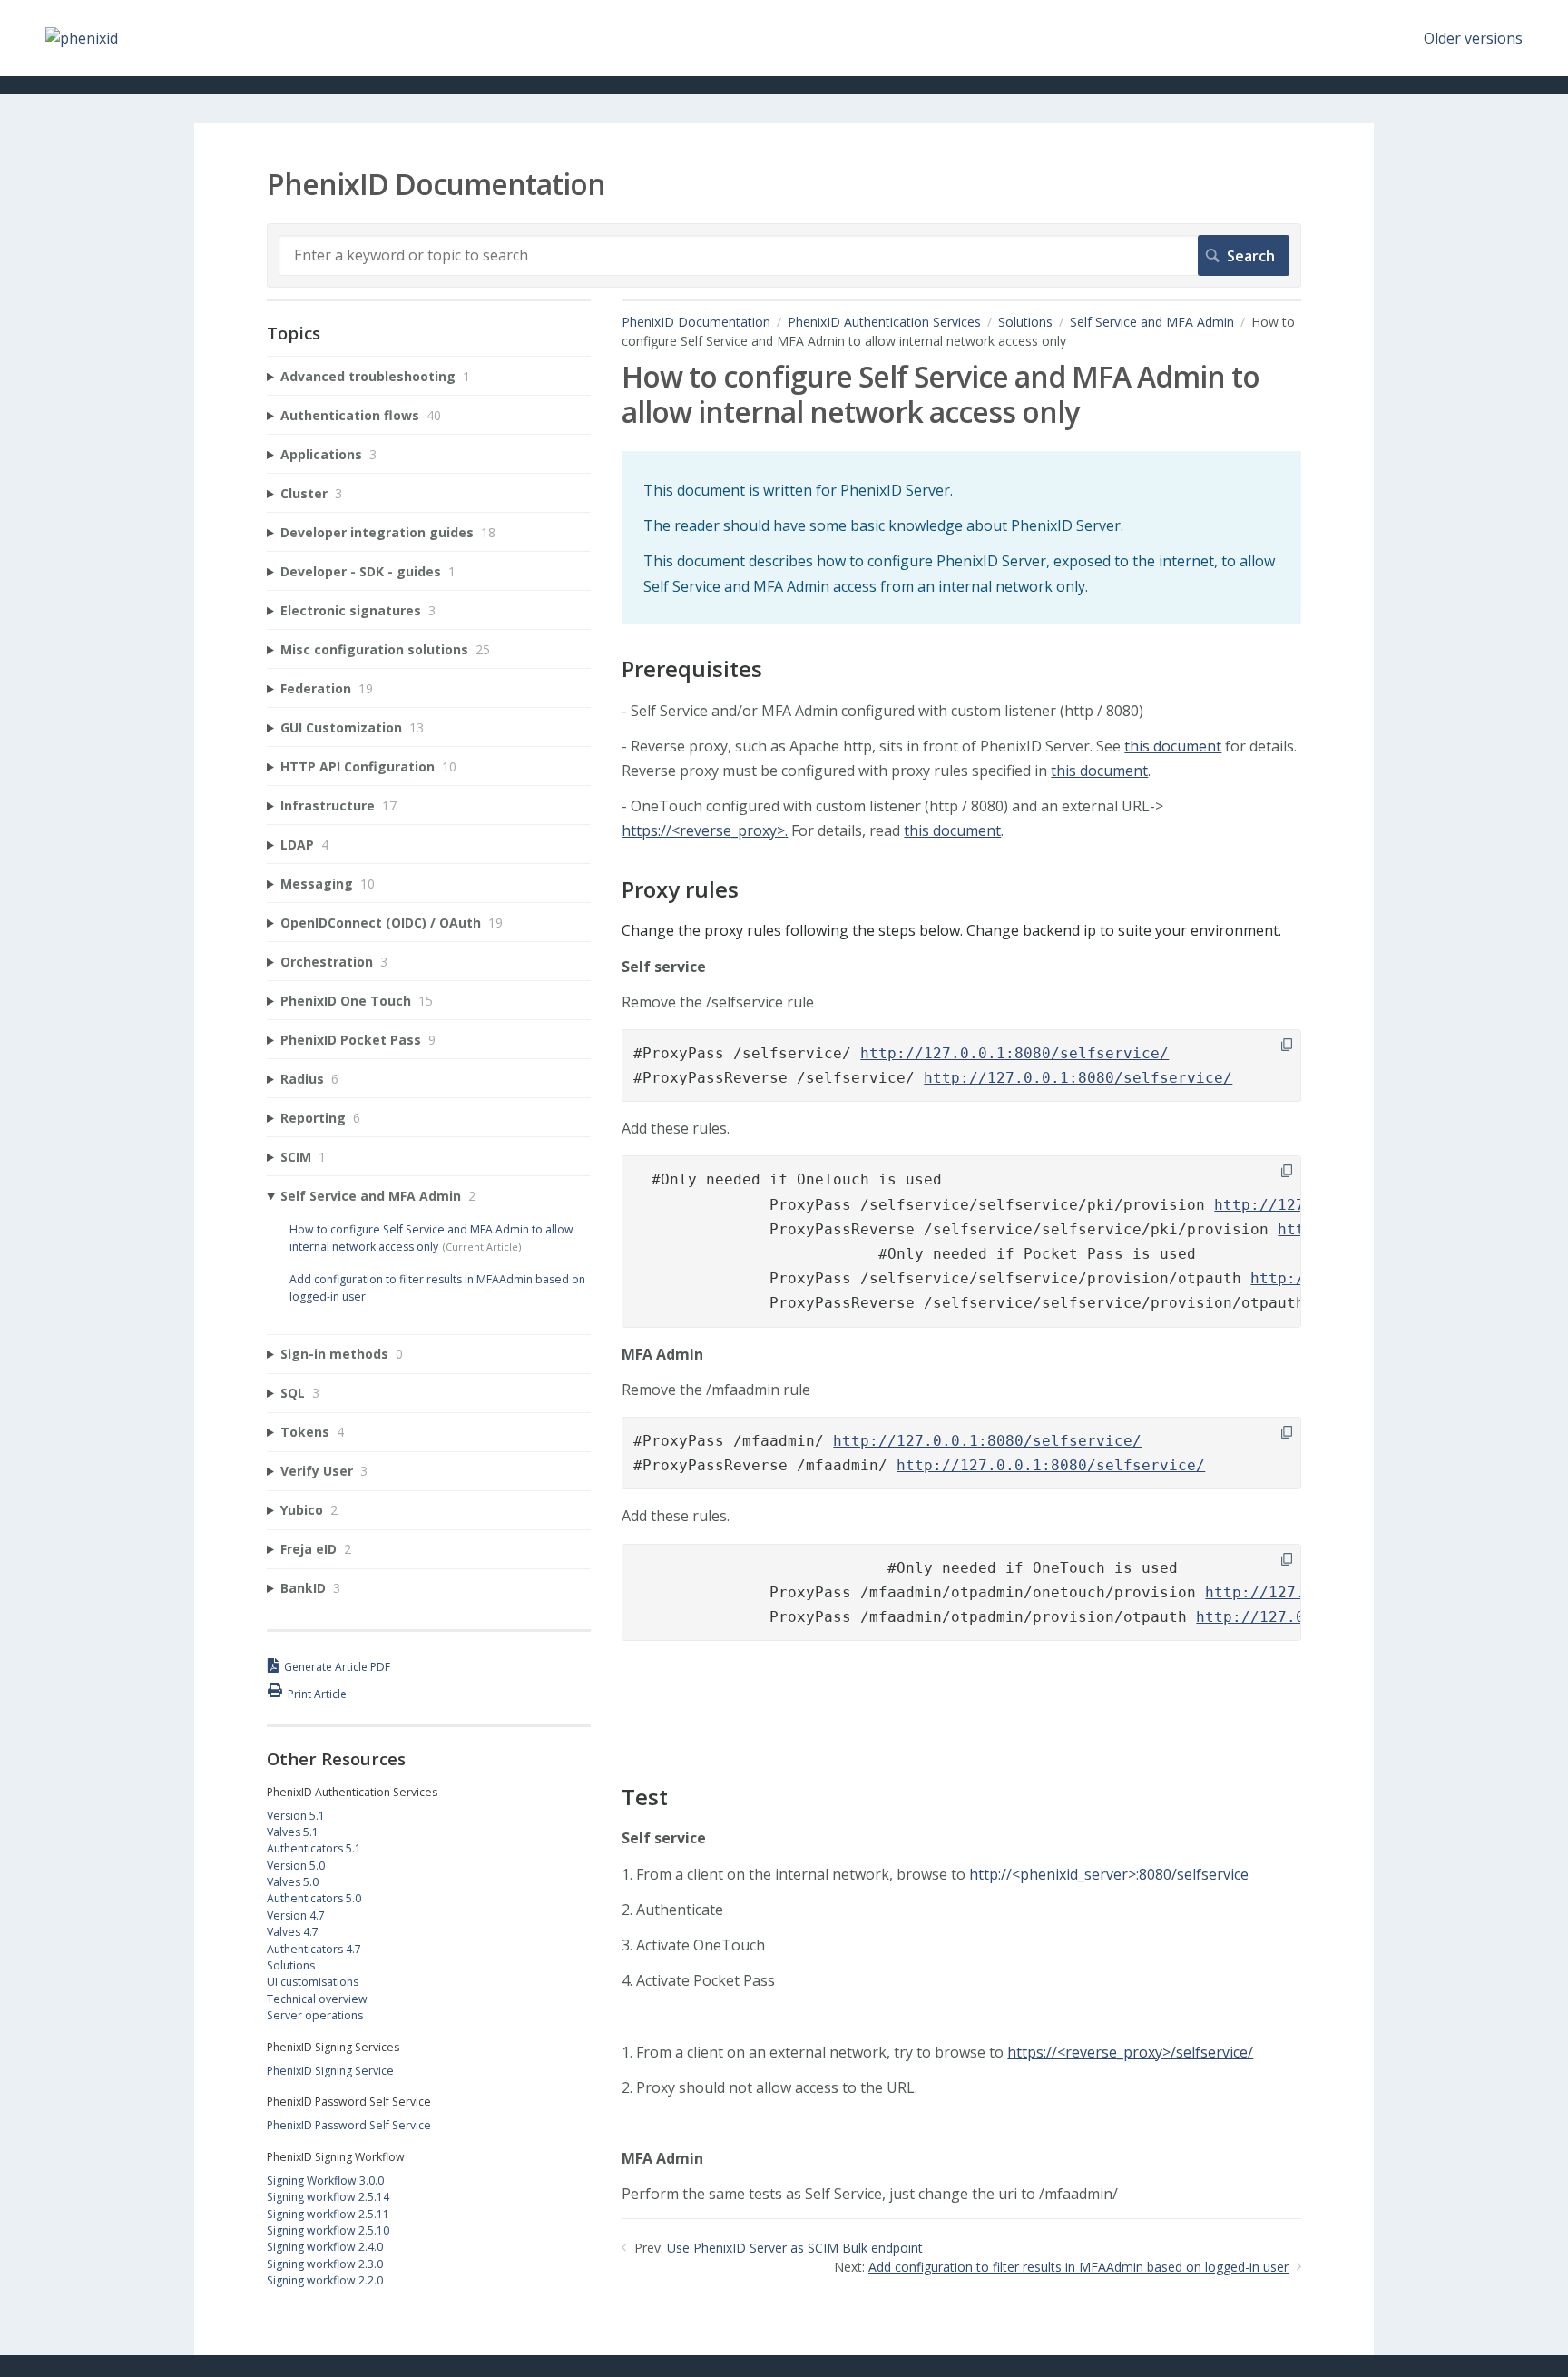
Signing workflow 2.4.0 (325, 2247)
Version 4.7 (296, 1915)
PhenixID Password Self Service (349, 2125)
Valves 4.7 (293, 1932)
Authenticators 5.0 (314, 1898)
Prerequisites (692, 669)
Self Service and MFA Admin (1152, 322)
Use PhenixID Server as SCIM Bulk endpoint (795, 2248)
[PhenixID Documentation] (82, 38)
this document (1173, 746)
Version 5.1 (296, 1816)
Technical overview (317, 1999)
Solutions (1025, 322)
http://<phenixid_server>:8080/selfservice (1109, 1874)
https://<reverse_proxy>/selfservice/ (1130, 2052)
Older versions (1473, 38)
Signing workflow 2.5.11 (328, 2214)
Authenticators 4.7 (314, 1949)
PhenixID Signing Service (330, 2071)
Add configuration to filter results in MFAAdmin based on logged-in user (1078, 2267)
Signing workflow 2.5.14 (328, 2197)
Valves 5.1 (293, 1832)
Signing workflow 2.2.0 (325, 2280)
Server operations (315, 2015)
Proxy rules (680, 890)
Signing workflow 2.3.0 (325, 2264)
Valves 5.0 (293, 1882)
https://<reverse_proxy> (703, 830)
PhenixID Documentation (696, 322)
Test (645, 1797)
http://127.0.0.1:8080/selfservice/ (1014, 1053)
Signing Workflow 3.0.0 (325, 2181)
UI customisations (313, 1982)
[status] (961, 537)
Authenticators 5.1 (314, 1848)
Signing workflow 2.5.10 (328, 2230)
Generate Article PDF (337, 1667)
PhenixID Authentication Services (884, 322)
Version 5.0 (296, 1866)
